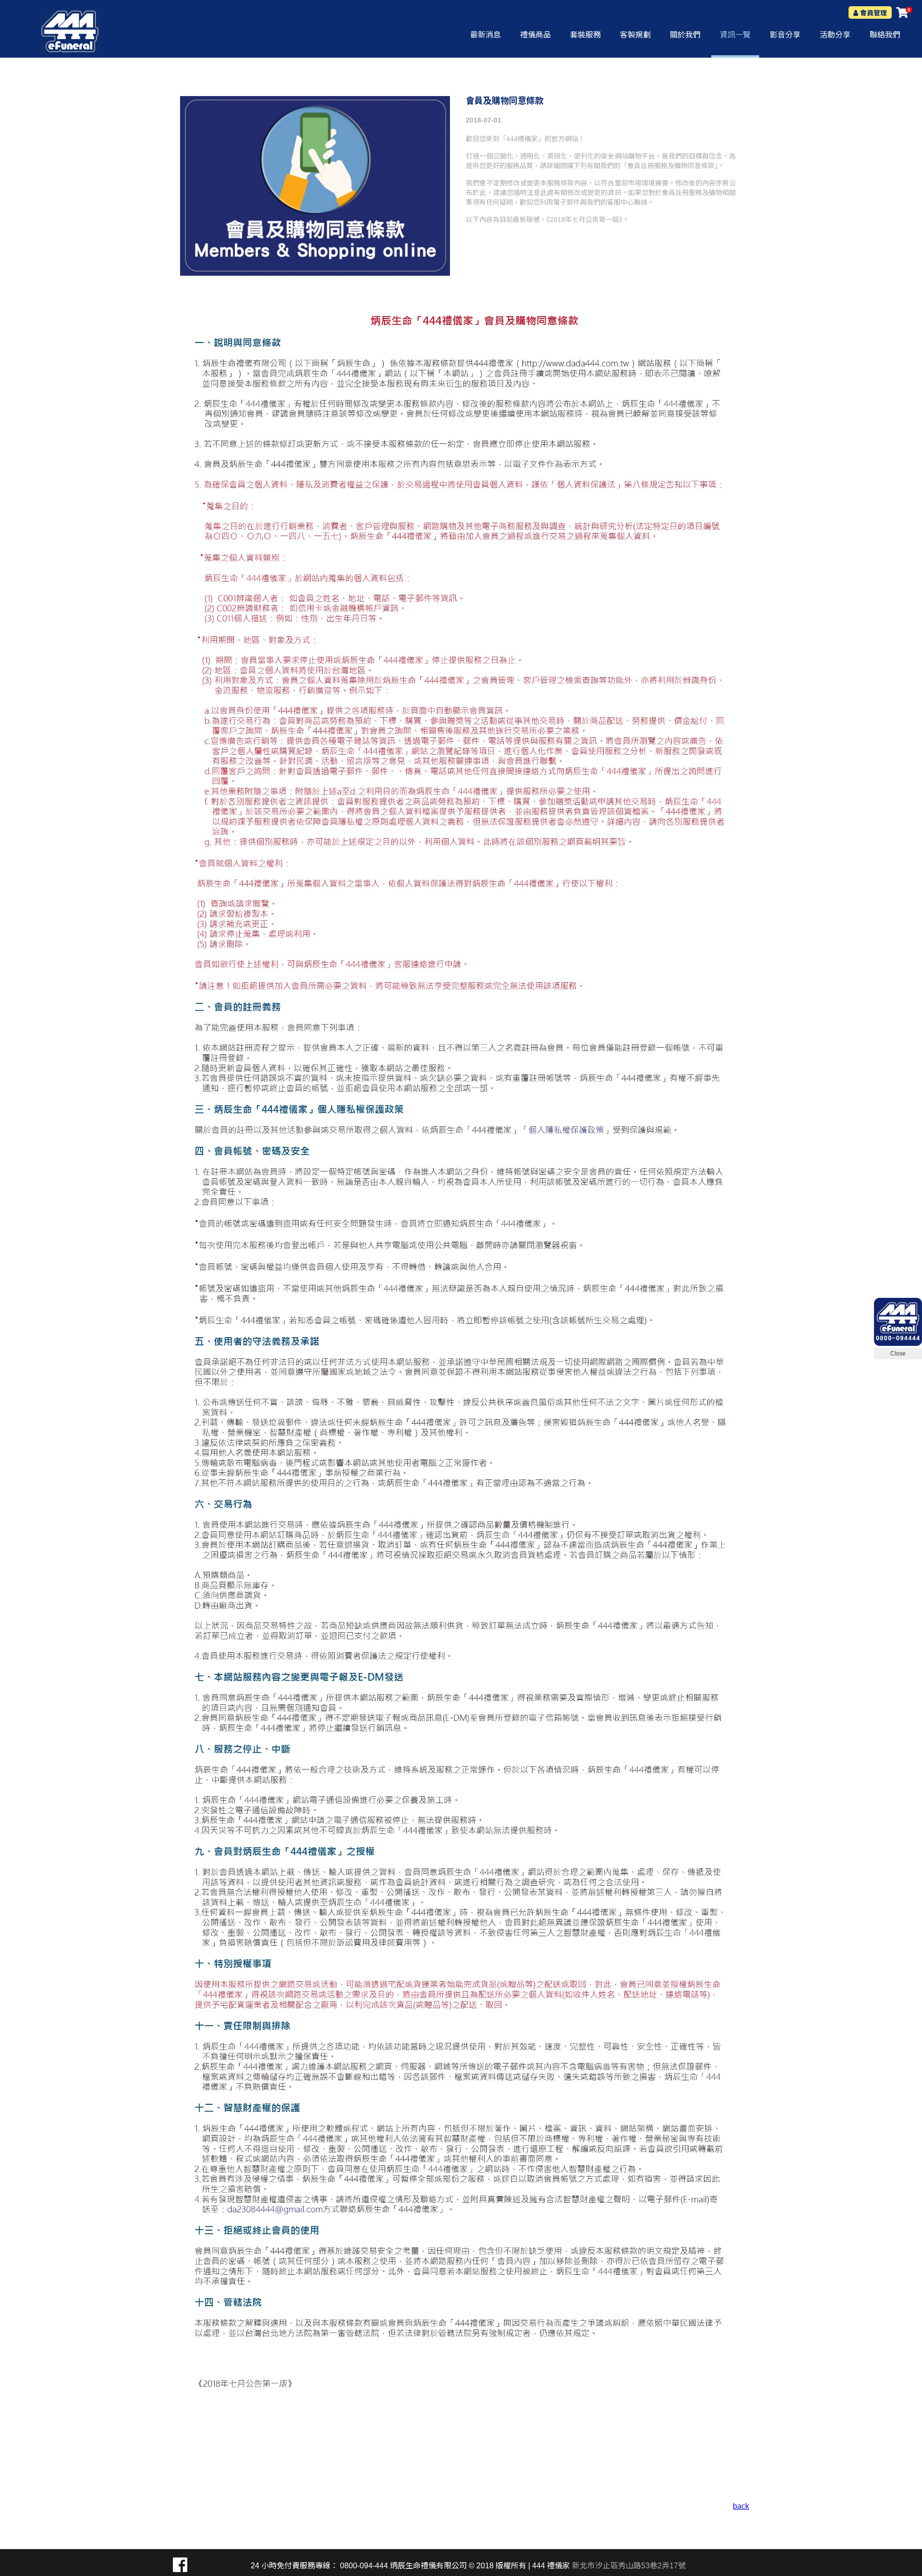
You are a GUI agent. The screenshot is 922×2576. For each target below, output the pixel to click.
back (741, 2506)
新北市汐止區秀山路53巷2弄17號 (629, 2566)
